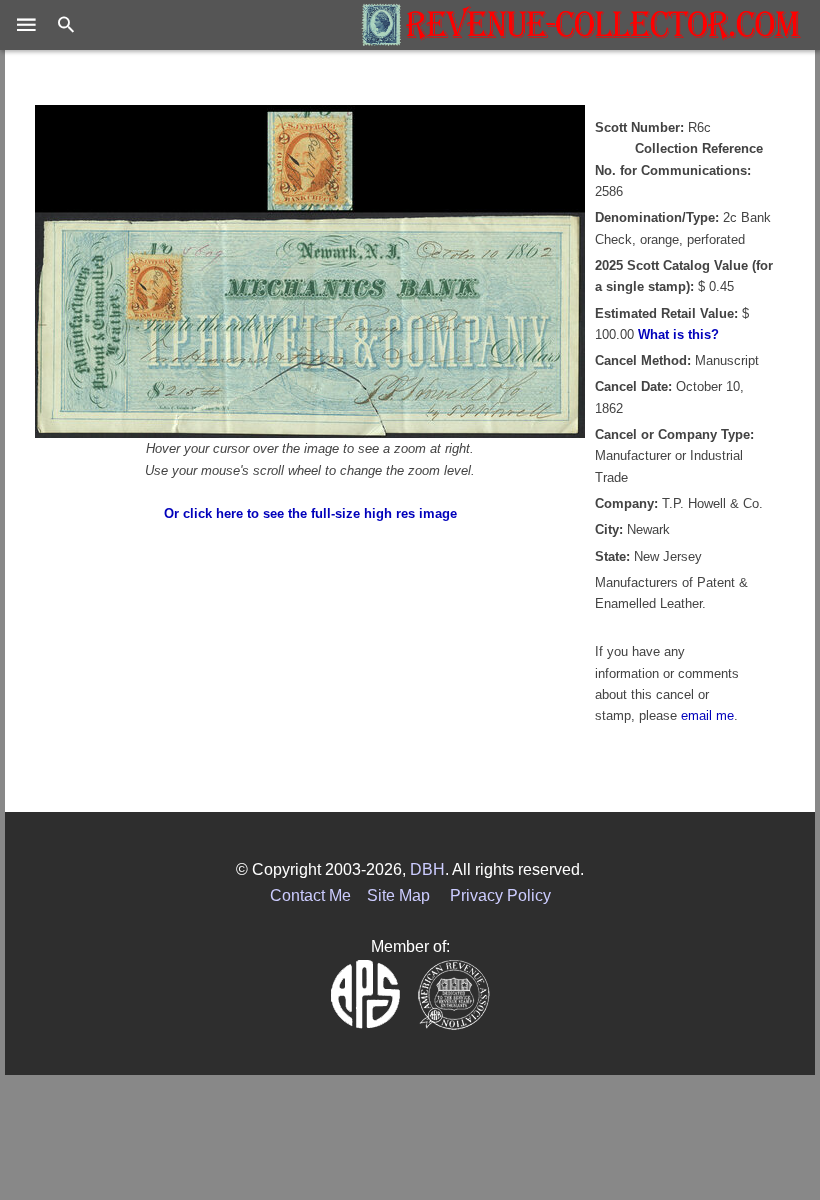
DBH (427, 869)
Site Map (398, 895)
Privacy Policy (500, 895)
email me (707, 715)
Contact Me (310, 895)
